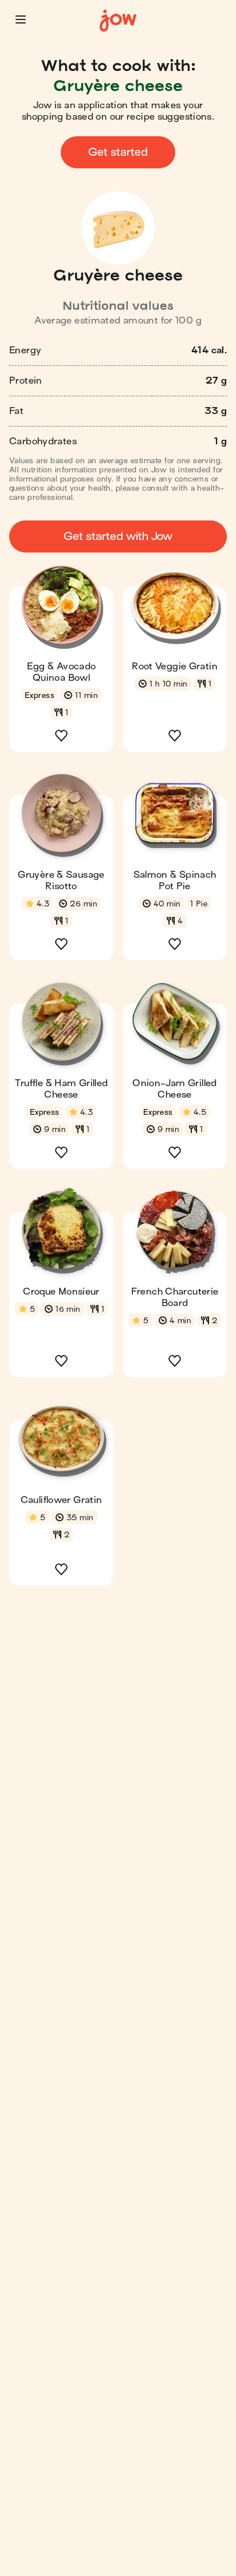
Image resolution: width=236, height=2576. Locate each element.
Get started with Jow (118, 536)
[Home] (118, 21)
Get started (118, 152)
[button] (21, 19)
